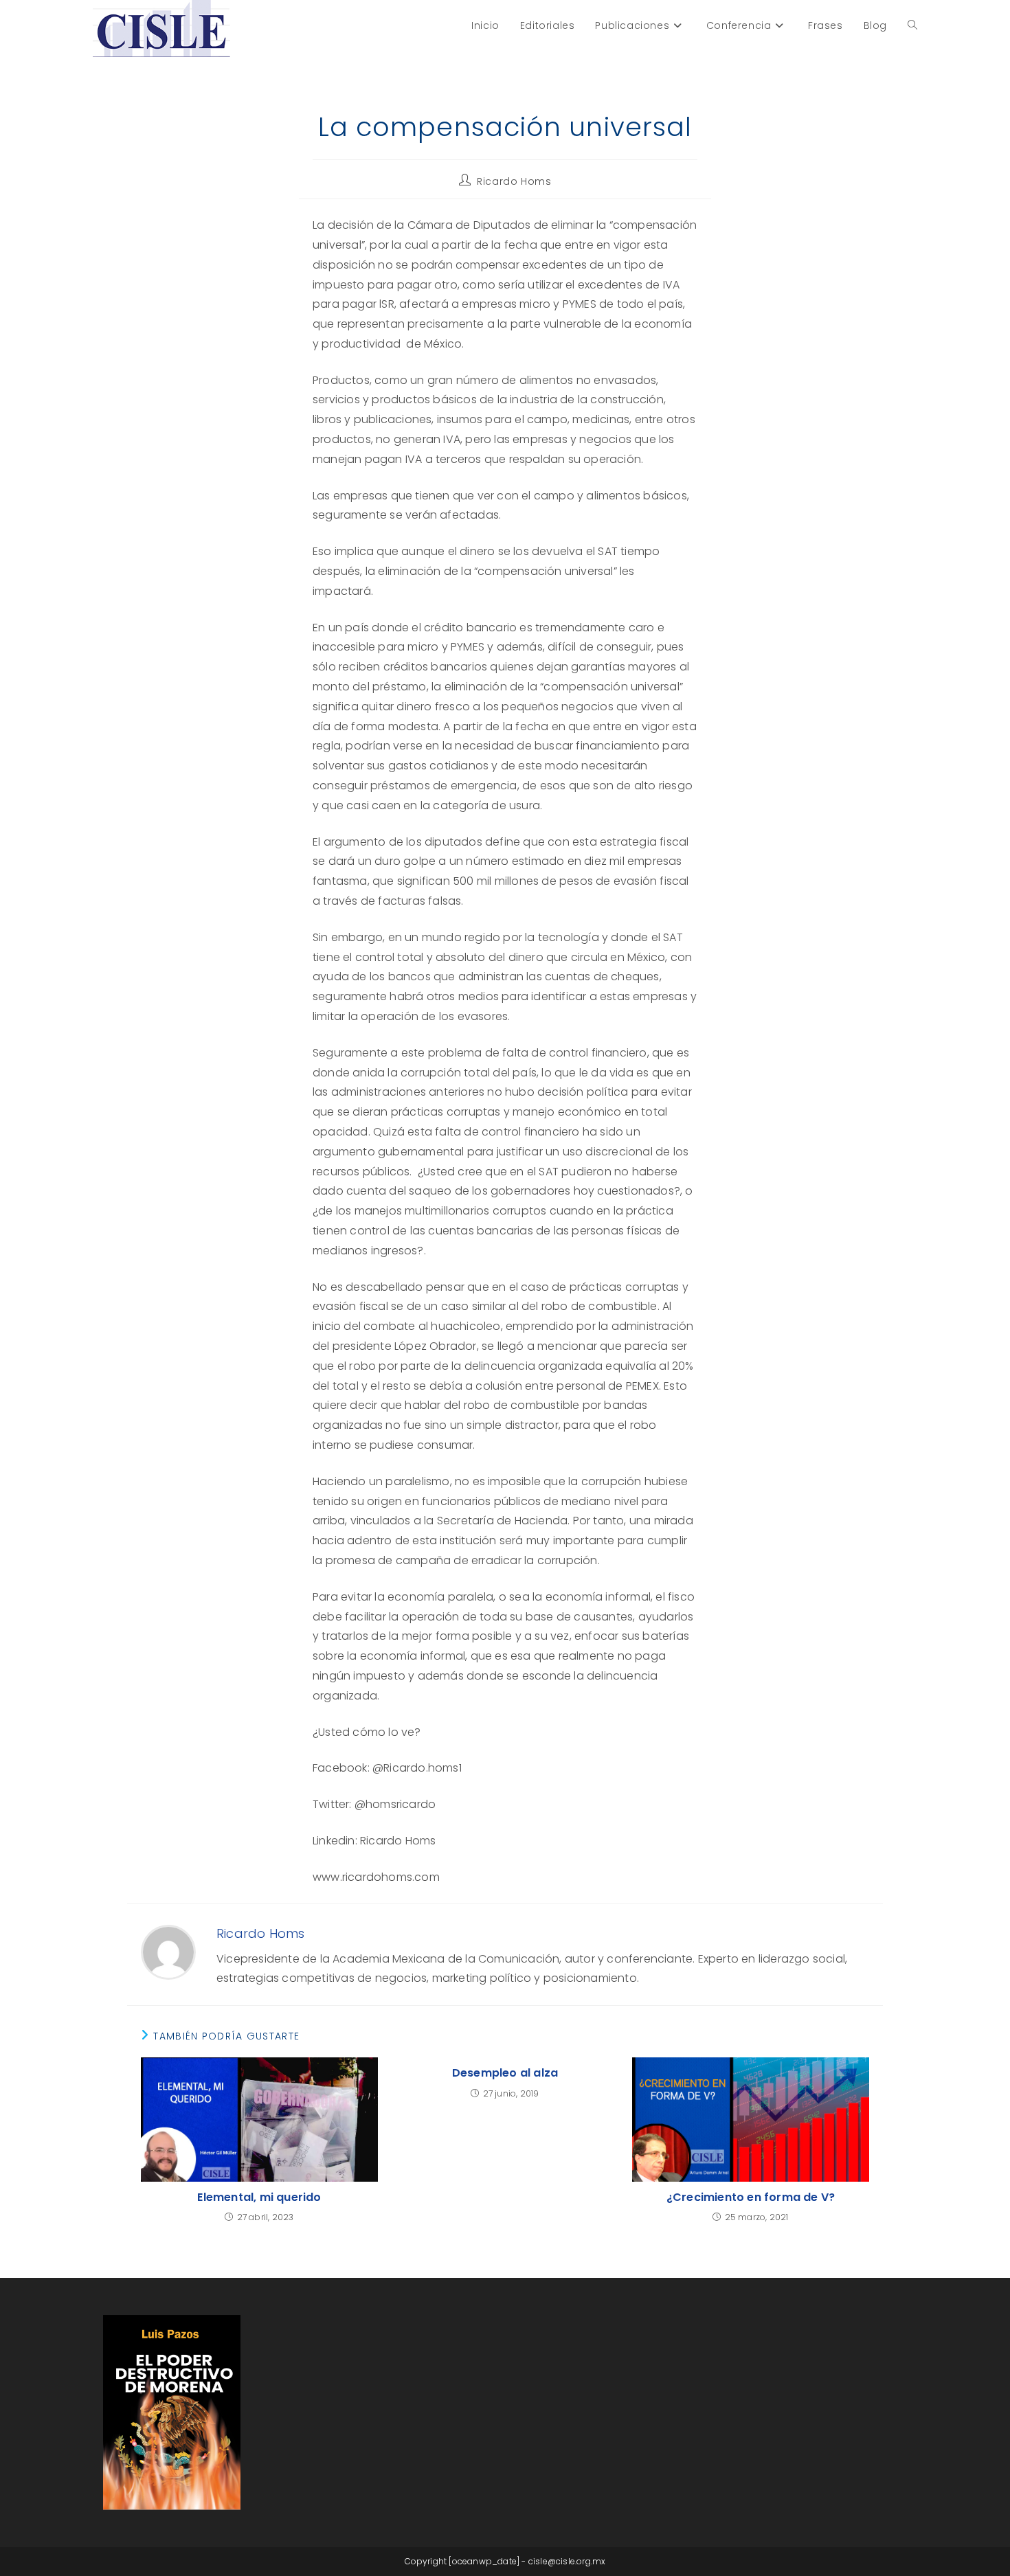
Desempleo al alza (505, 2073)
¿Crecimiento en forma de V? (751, 2197)
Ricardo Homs (514, 181)
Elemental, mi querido (259, 2197)
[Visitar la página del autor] (168, 1952)
